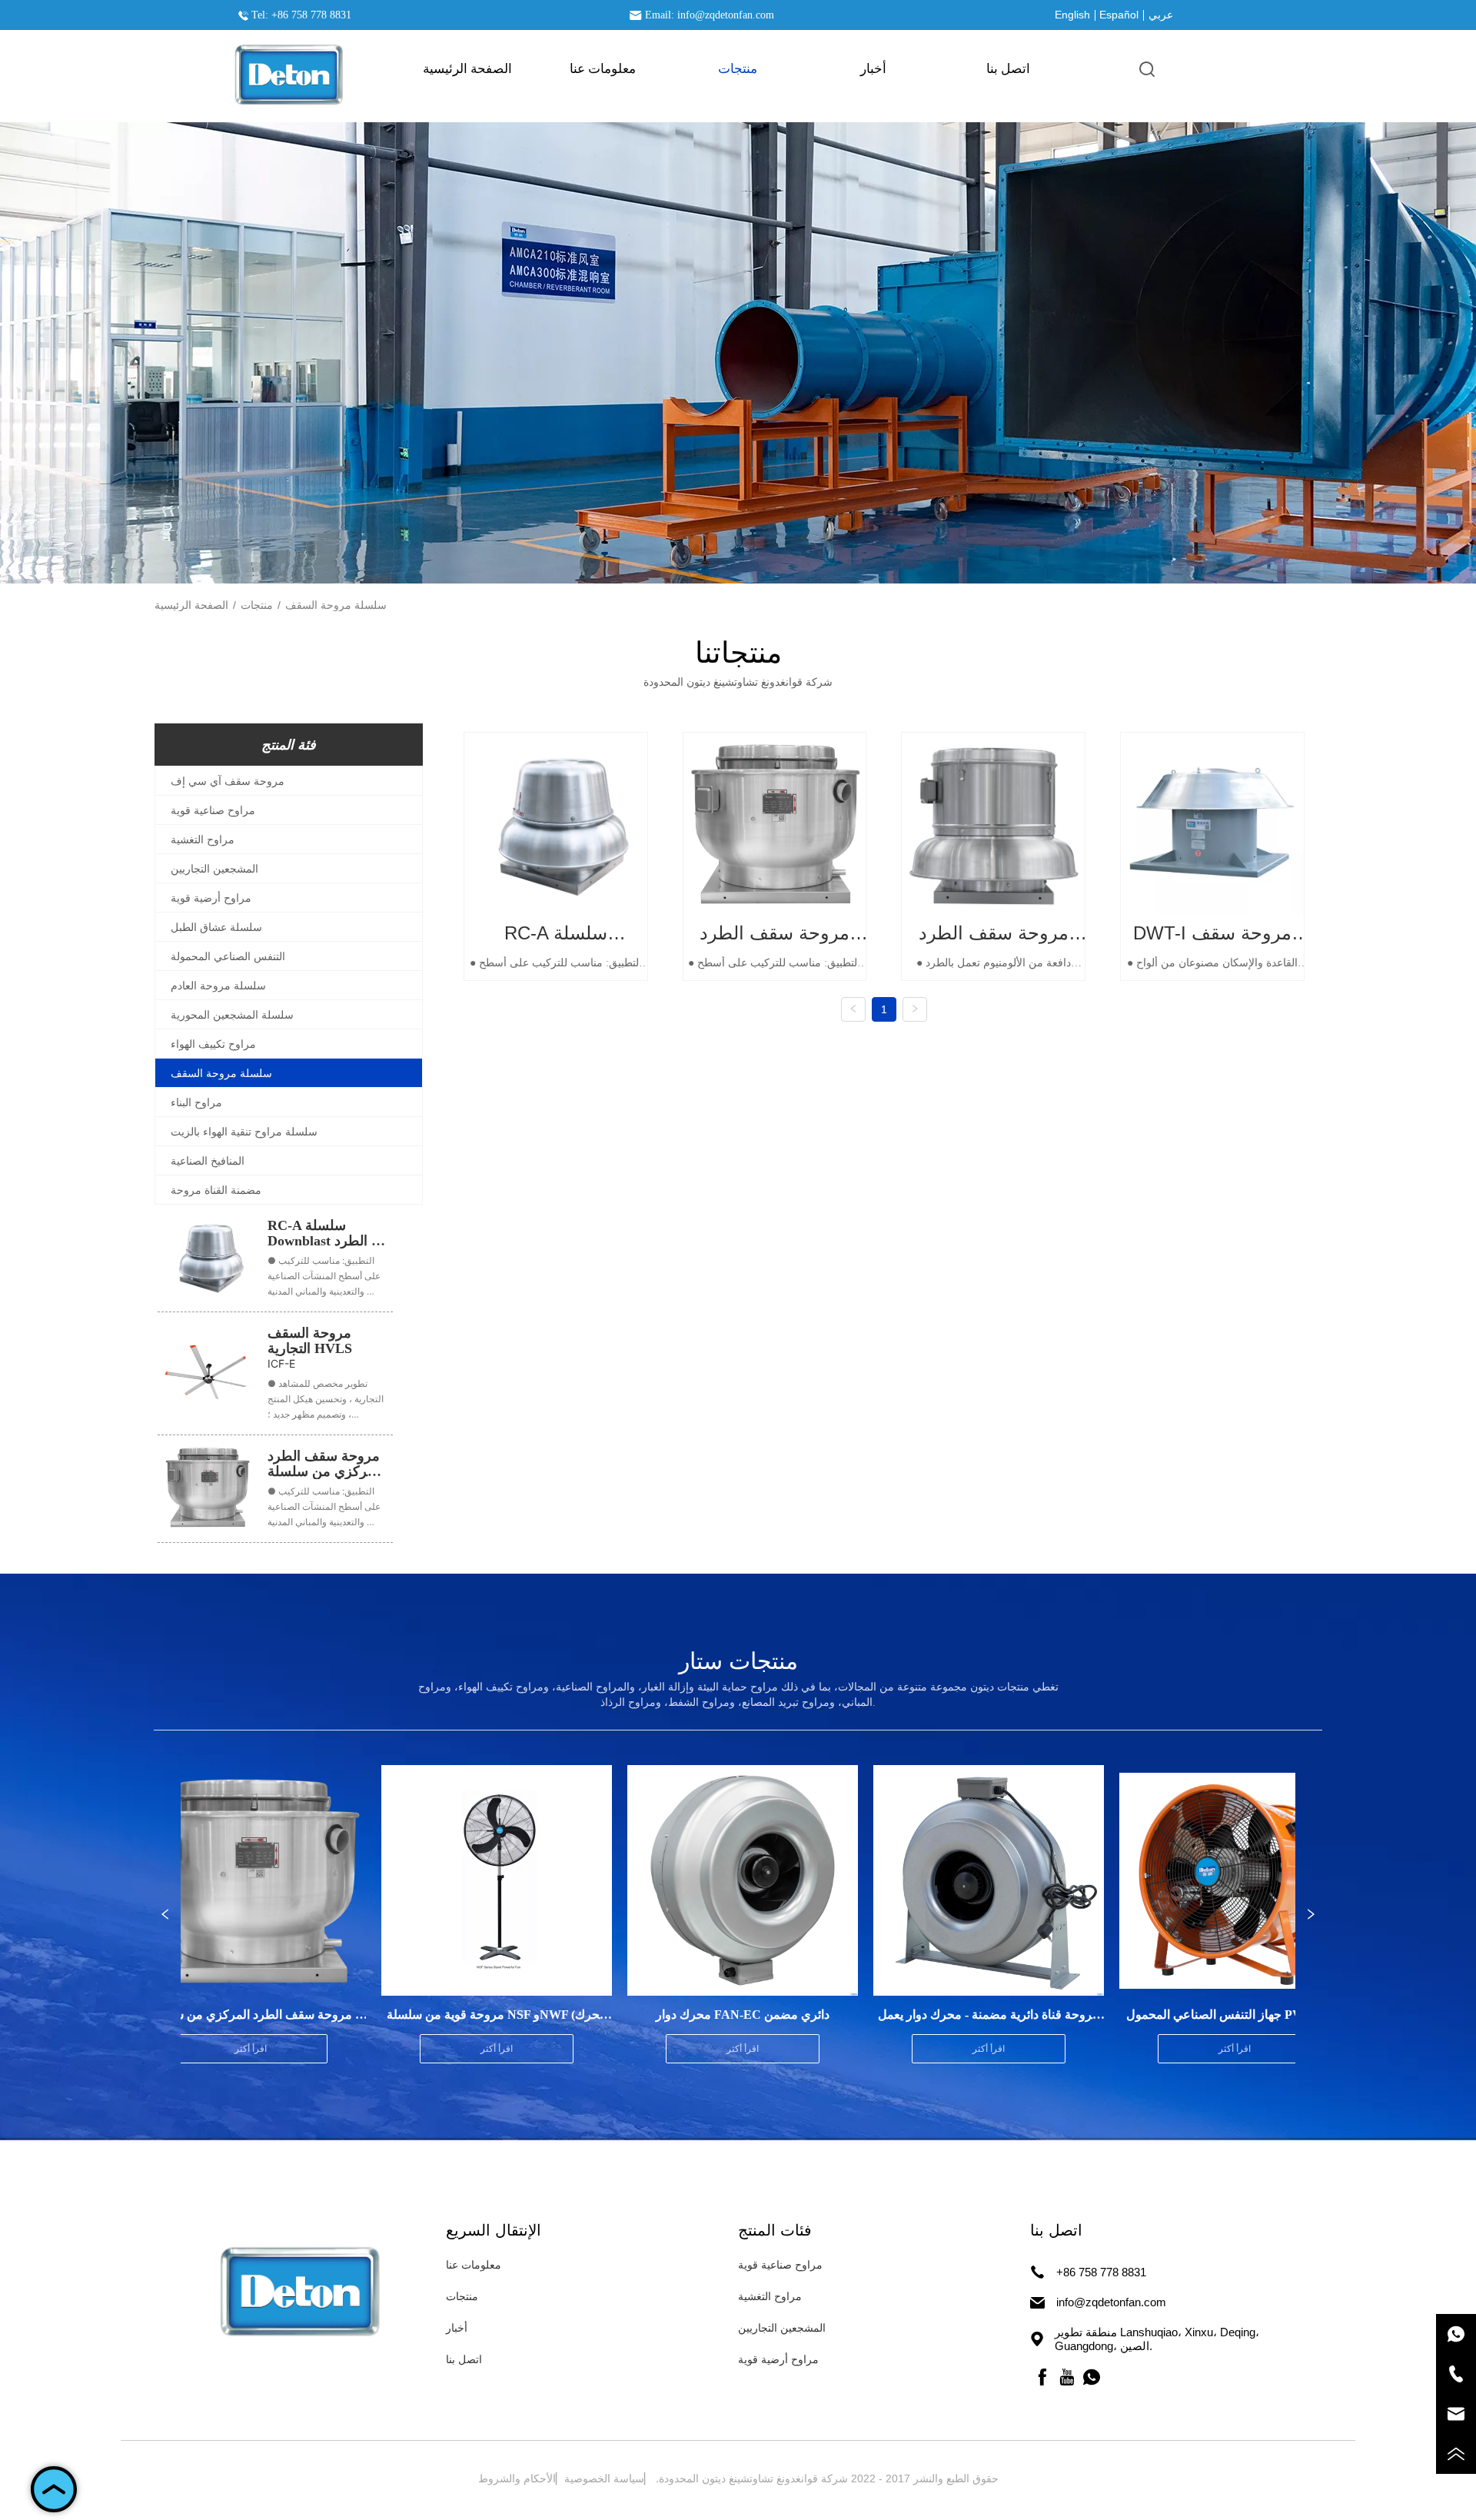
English (1072, 15)
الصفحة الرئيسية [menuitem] (467, 69)
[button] (738, 69)
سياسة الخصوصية (604, 2478)
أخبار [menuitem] (873, 69)
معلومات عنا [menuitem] (603, 69)
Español (1119, 15)
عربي (1161, 15)
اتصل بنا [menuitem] (1008, 69)
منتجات (257, 605)
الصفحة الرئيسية (191, 605)
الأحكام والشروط (517, 2478)
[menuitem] (738, 68)
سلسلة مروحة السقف (336, 605)
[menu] (738, 68)
